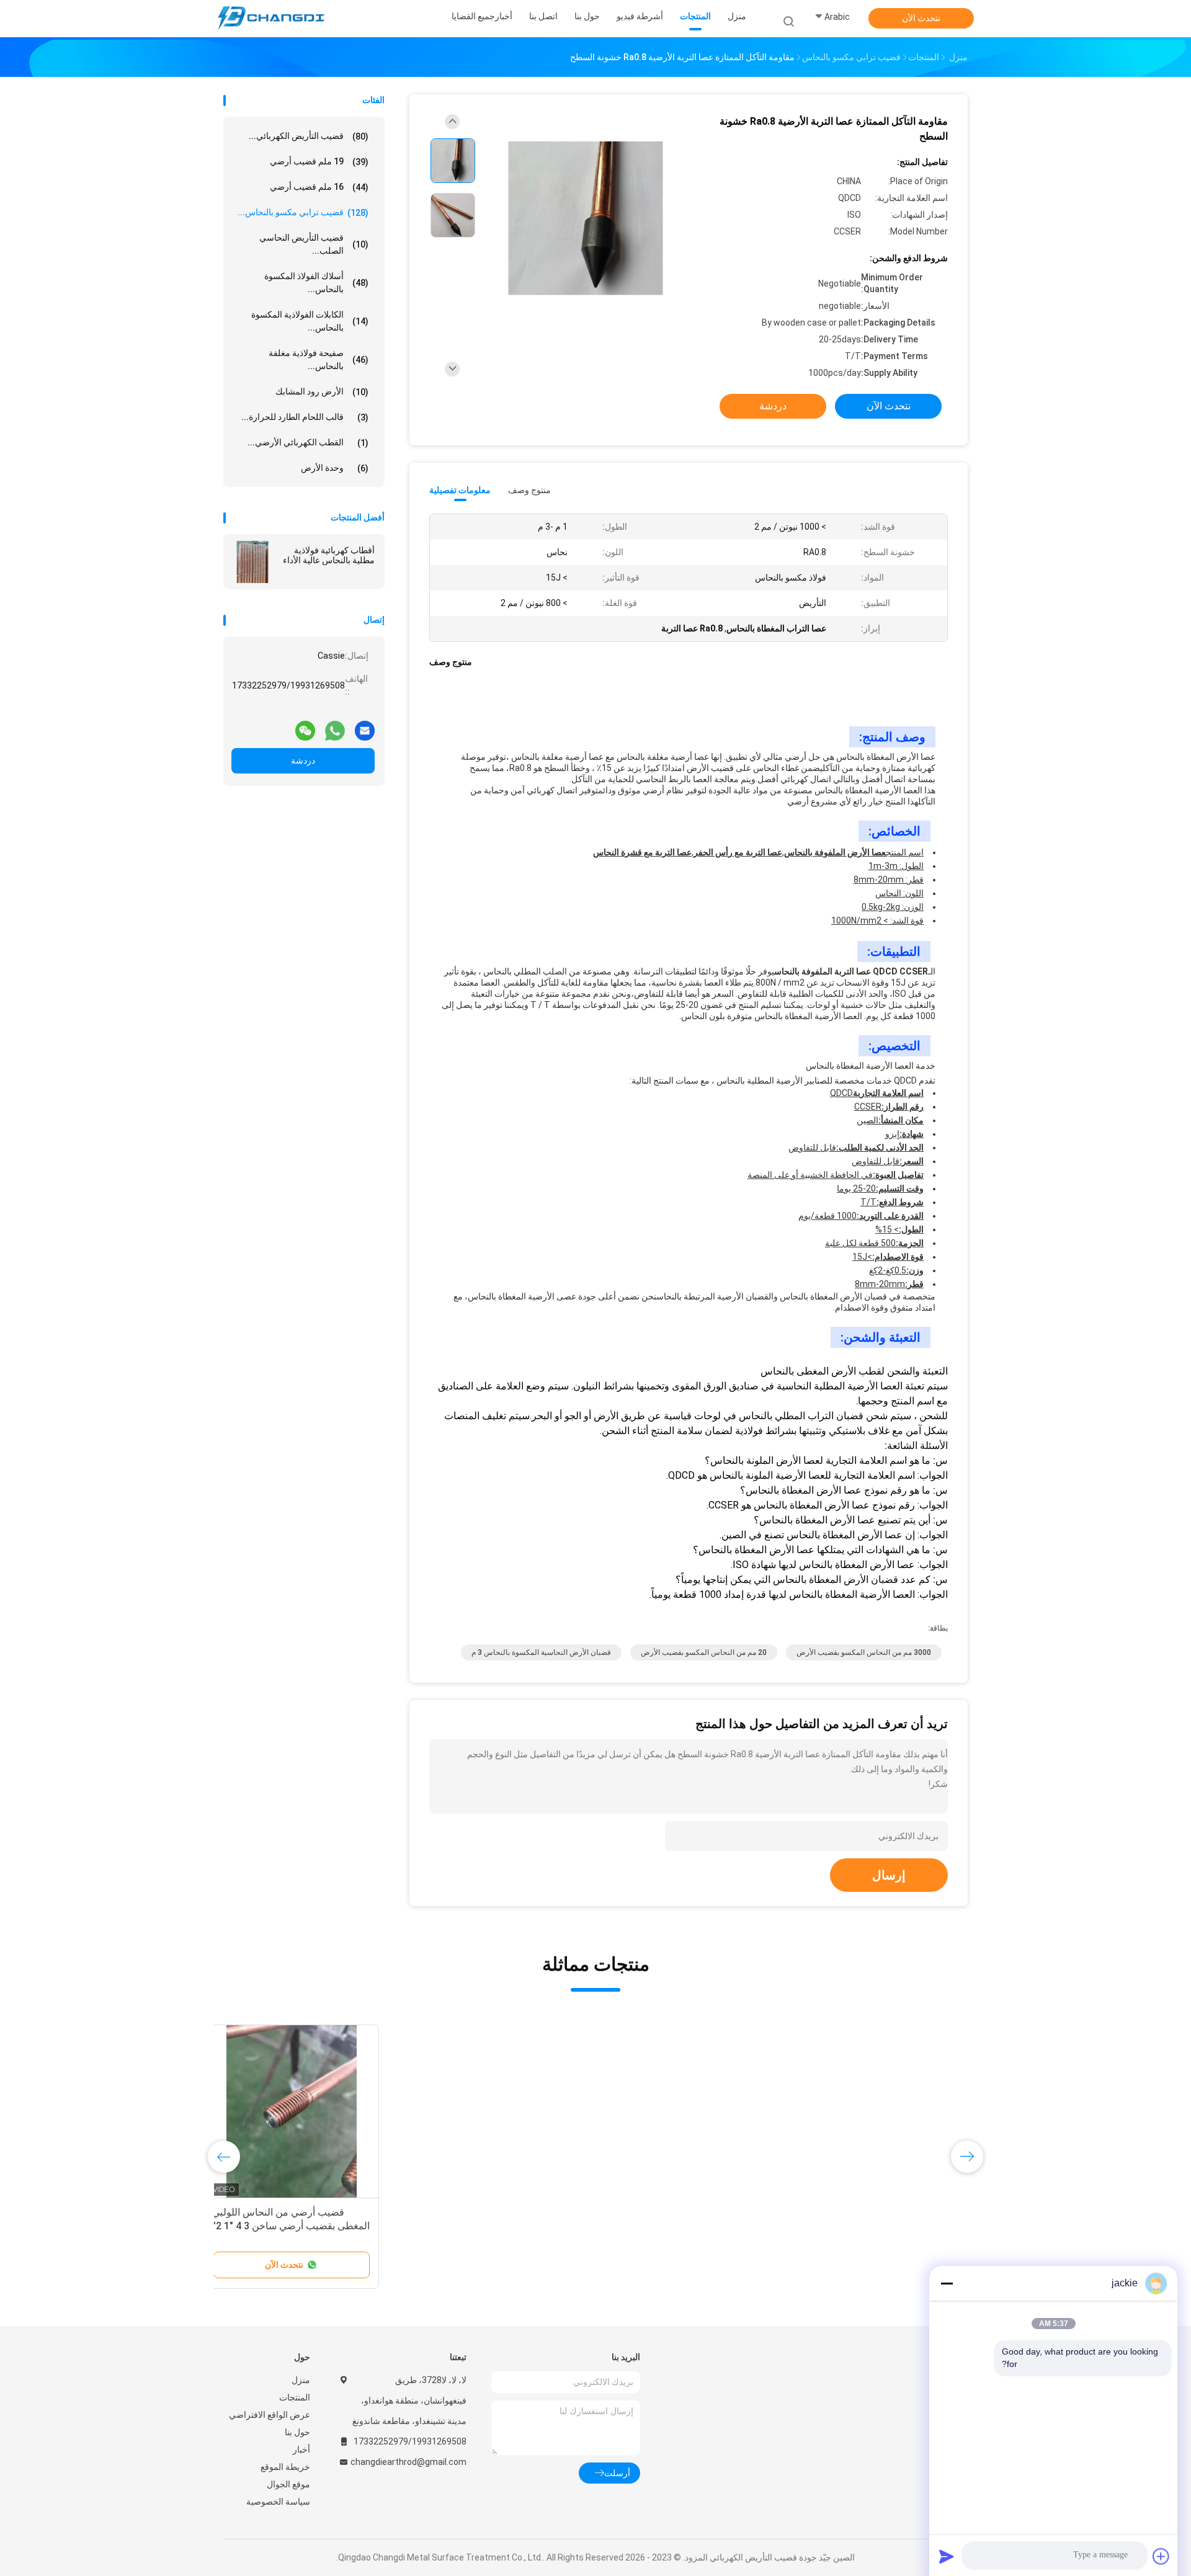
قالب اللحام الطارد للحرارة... (305, 417)
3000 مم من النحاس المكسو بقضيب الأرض (864, 1652)
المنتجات (295, 2397)
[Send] (947, 2556)
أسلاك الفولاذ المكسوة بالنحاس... (316, 283)
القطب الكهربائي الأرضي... (308, 443)
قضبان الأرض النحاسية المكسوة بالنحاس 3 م (541, 1652)
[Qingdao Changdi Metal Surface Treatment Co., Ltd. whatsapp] (335, 726)
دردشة (303, 760)
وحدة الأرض (335, 468)
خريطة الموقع (285, 2467)
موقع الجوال (288, 2484)
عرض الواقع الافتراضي (270, 2415)
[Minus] (947, 2283)
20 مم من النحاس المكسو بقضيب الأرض (704, 1652)
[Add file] (1161, 2556)
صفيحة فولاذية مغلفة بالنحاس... (319, 359)
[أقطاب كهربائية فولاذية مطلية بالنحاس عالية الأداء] (252, 562)
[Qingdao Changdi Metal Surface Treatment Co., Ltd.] (272, 19)
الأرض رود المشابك (322, 392)
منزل (301, 2380)
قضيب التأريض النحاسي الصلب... (314, 244)
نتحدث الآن (921, 18)
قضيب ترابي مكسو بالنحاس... (303, 212)
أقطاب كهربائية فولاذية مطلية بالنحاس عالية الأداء (329, 555)
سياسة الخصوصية (278, 2502)
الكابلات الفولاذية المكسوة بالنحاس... (310, 321)
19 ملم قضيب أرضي (319, 162)
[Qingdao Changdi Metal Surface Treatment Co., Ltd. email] (365, 726)
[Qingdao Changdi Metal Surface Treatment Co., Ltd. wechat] (305, 726)
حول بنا (297, 2432)
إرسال (889, 1875)
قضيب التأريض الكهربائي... (309, 136)
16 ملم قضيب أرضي (319, 187)
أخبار (301, 2449)
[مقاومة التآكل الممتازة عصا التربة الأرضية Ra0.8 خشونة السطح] (586, 219)
